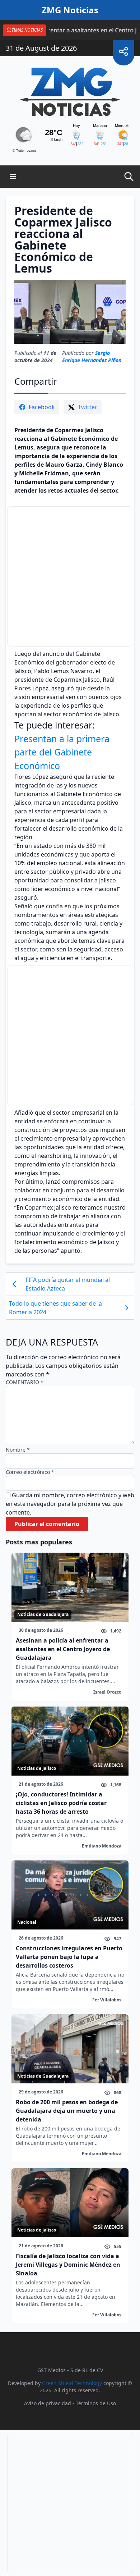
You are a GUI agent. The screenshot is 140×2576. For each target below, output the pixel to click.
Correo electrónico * (30, 1472)
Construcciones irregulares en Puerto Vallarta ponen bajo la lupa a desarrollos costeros (69, 1957)
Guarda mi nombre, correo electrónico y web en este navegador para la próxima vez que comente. (70, 1504)
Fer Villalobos (107, 2000)
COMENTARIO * (25, 1382)
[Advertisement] (70, 576)
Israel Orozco (107, 1692)
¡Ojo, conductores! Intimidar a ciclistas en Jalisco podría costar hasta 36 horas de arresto (61, 1803)
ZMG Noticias (70, 10)
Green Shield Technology (72, 2383)
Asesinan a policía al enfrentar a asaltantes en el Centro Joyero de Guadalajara (63, 1649)
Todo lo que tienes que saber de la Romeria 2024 (55, 1308)
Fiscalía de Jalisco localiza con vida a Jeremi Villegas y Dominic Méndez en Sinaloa (68, 2265)
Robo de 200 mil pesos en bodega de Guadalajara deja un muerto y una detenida (67, 2111)
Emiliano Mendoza (102, 1846)
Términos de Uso (96, 2403)
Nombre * (18, 1450)
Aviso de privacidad (48, 2403)
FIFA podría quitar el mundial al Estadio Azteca (68, 1284)
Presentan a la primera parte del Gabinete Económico (62, 752)
